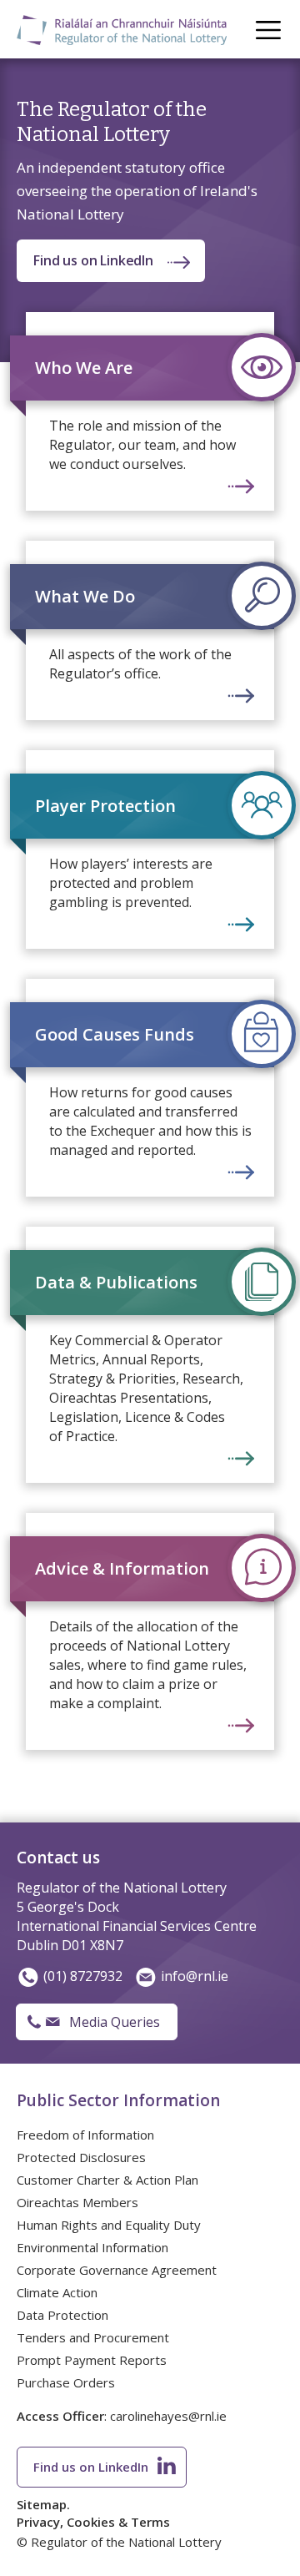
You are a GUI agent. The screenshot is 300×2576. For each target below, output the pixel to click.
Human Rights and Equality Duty (109, 2225)
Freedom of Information (85, 2135)
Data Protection (62, 2315)
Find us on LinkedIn (93, 260)
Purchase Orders (66, 2382)
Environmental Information (92, 2247)
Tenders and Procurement (93, 2337)
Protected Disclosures (81, 2157)
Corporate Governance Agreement (117, 2270)
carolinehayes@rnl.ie (168, 2416)
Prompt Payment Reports (92, 2360)
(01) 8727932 (83, 1976)
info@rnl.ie (195, 1976)
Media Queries (115, 2022)
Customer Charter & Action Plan (107, 2180)
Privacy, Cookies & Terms (93, 2522)
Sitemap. (43, 2504)
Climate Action (57, 2292)
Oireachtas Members (77, 2202)
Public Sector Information (118, 2100)
